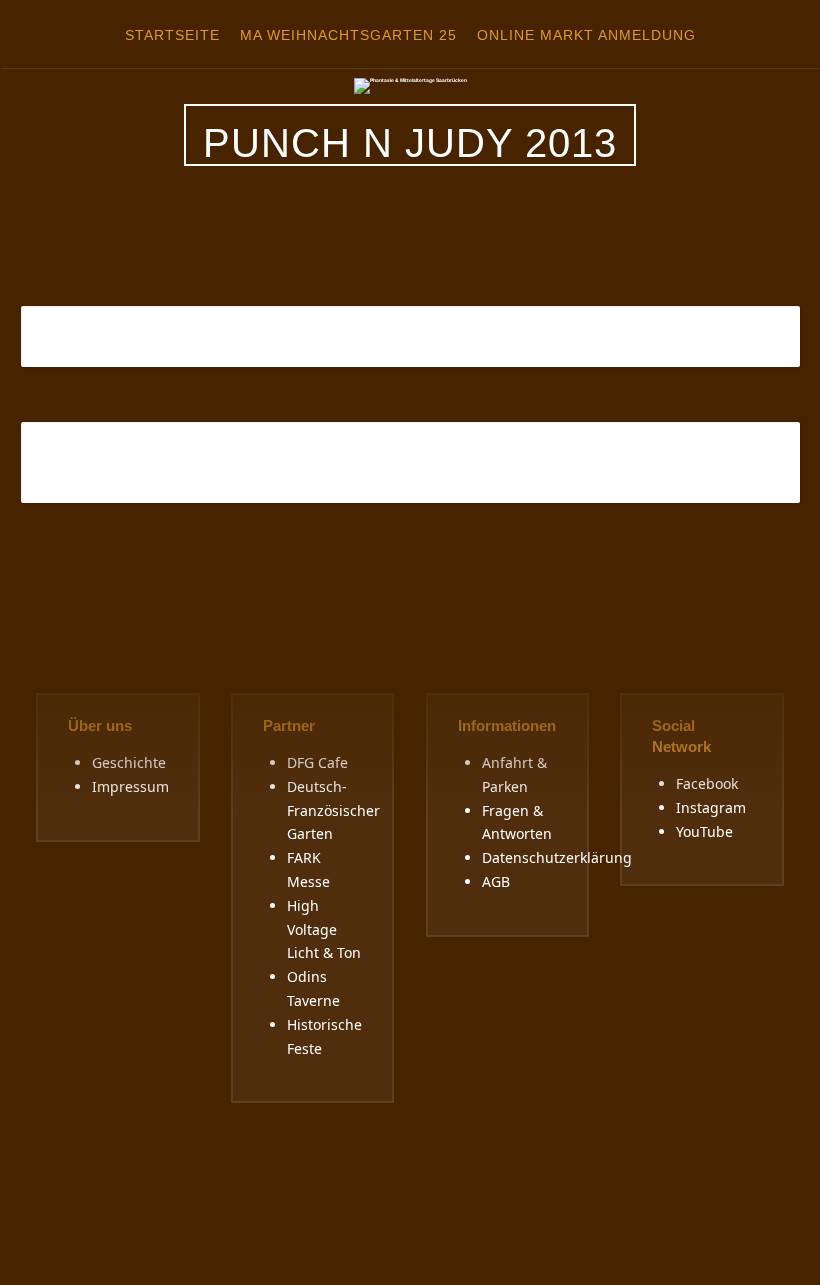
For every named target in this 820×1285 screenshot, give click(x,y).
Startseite (172, 35)
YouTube (704, 831)
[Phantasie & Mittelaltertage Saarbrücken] (410, 85)
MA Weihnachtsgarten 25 (348, 35)
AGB (496, 881)
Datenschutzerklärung (557, 857)
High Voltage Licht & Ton (324, 929)
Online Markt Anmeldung (586, 35)
